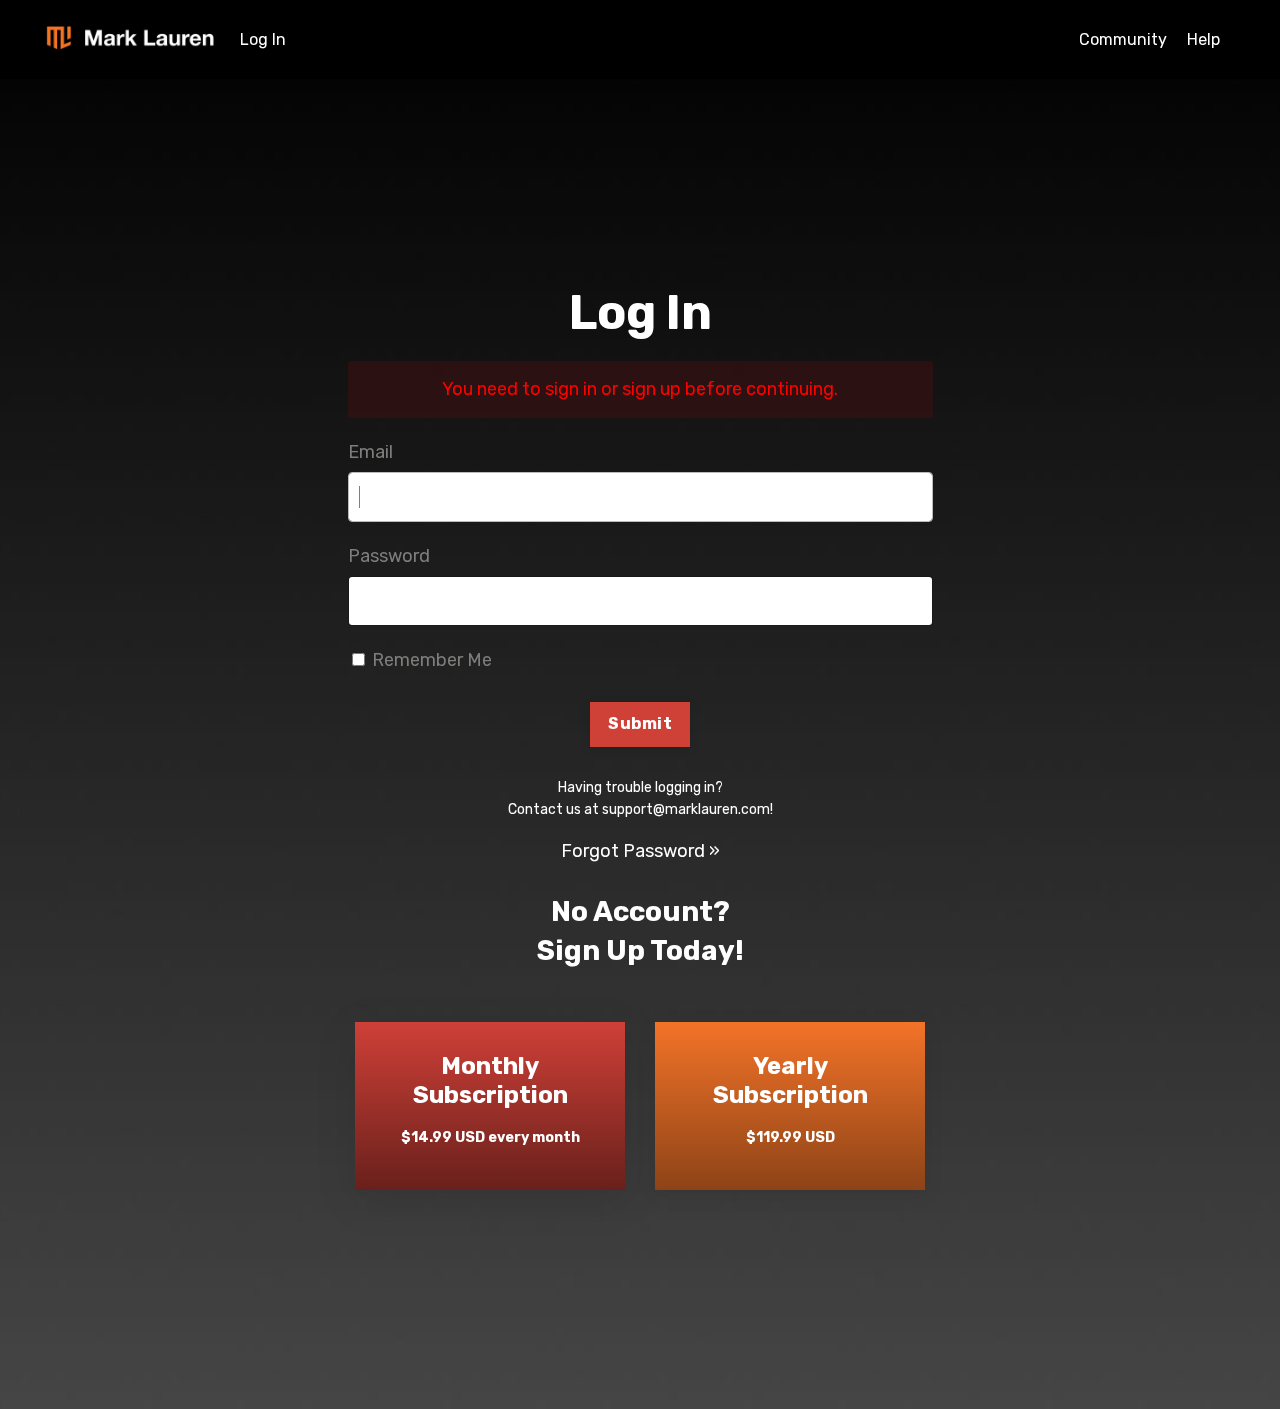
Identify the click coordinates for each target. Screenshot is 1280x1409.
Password (389, 556)
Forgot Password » (640, 851)
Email (370, 452)
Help (1203, 39)
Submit (640, 723)
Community (1123, 39)
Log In (263, 39)
